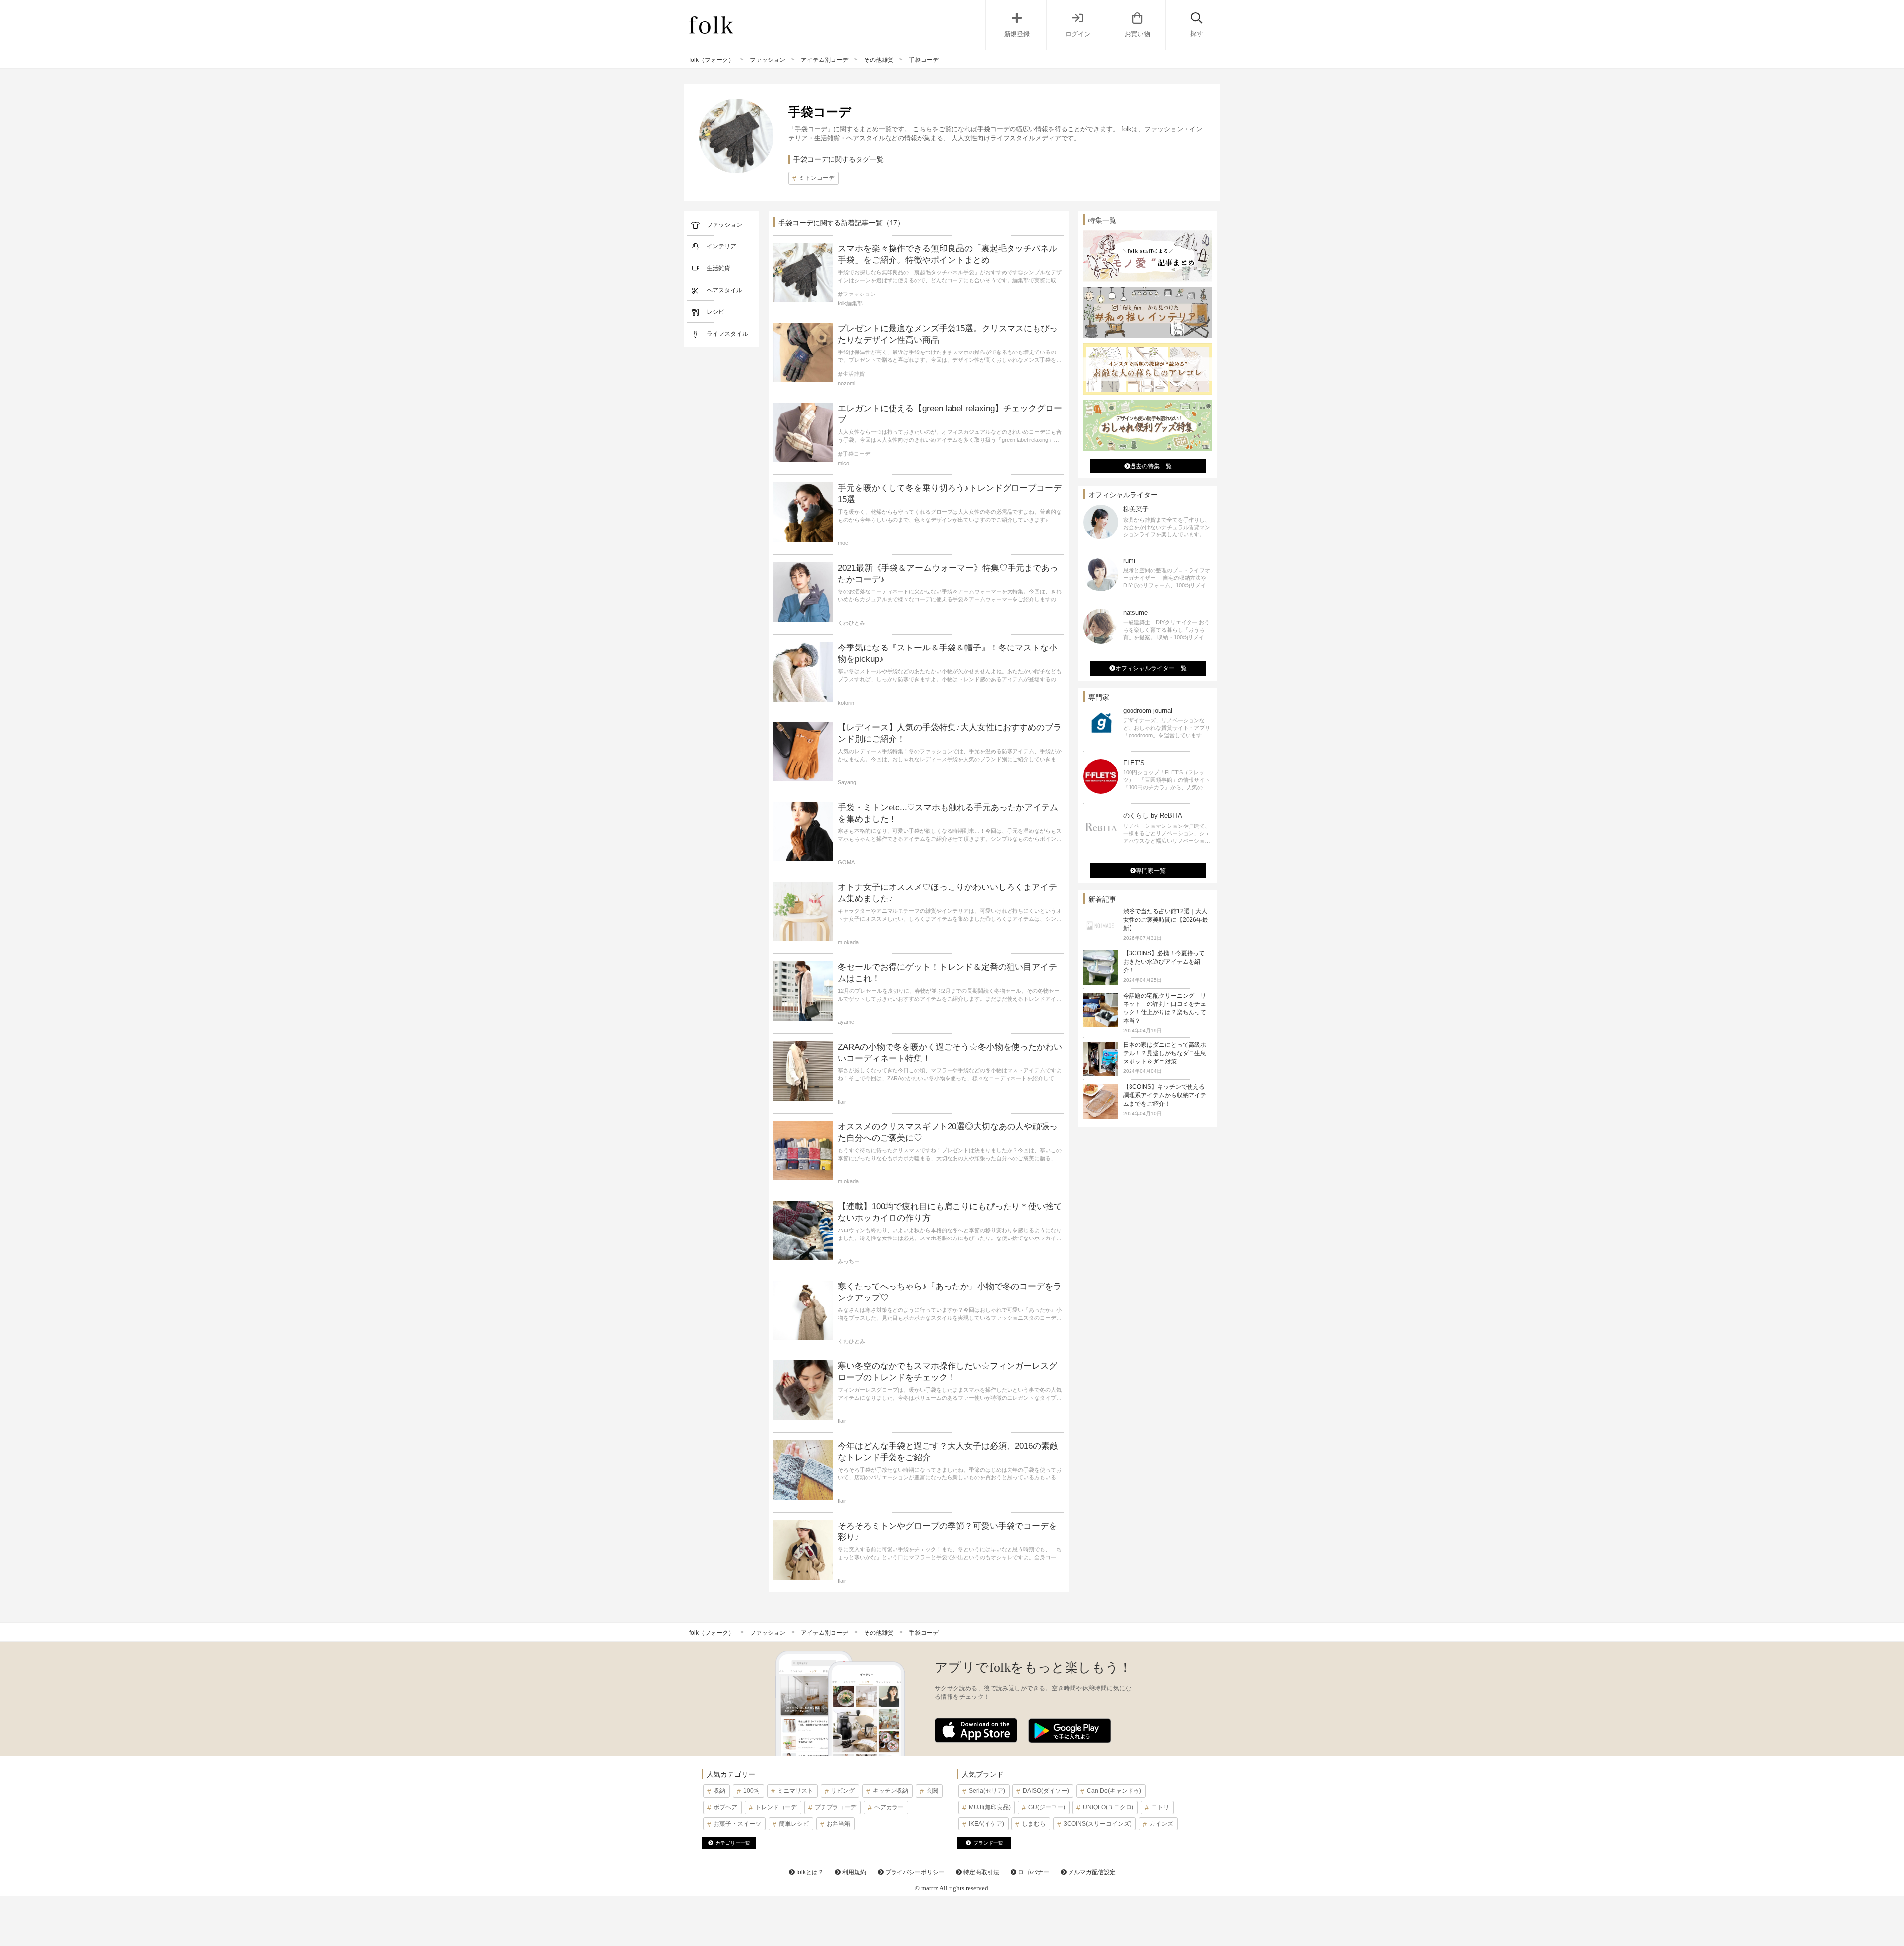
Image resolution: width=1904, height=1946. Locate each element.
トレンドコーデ (776, 1807)
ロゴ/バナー (1033, 1872)
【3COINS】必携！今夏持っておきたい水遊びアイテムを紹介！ (1164, 962)
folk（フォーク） (712, 60)
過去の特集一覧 (1151, 466)
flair (842, 1102)
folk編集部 (850, 303)
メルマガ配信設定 (1091, 1872)
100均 (751, 1791)
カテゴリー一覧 (733, 1843)
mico (844, 463)
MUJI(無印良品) (990, 1807)
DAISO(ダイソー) (1046, 1791)
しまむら (1034, 1824)
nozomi (847, 383)
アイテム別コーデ (825, 60)
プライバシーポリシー (914, 1872)
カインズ (1161, 1824)
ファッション (768, 60)
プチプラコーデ (835, 1807)
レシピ (715, 312)
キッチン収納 (891, 1791)
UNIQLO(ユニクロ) (1108, 1807)
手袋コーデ (857, 454)
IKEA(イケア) (986, 1824)
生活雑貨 (718, 268)
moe (843, 543)
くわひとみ (852, 623)
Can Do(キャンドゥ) (1114, 1791)
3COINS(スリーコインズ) (1098, 1824)
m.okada (848, 942)
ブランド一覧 (988, 1843)
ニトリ (1160, 1807)
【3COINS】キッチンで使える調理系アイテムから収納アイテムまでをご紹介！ (1165, 1095)
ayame (846, 1022)
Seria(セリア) (987, 1791)
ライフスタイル (727, 334)
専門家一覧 (1151, 871)
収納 (719, 1791)
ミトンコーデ (817, 178)
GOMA (846, 862)
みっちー (849, 1261)
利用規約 (854, 1872)
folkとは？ (809, 1872)
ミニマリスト (795, 1791)
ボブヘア (725, 1807)
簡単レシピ (794, 1824)
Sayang (847, 782)
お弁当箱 (838, 1824)
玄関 (932, 1791)
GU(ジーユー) (1047, 1807)
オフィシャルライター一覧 (1151, 668)
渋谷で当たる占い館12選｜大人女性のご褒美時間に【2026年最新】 (1166, 920)
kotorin (846, 703)
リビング (843, 1791)
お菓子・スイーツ (737, 1824)
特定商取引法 (981, 1872)
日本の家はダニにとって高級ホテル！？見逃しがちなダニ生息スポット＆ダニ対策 (1165, 1053)
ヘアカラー (889, 1807)
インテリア (721, 246)
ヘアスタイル (724, 290)
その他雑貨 (879, 60)
